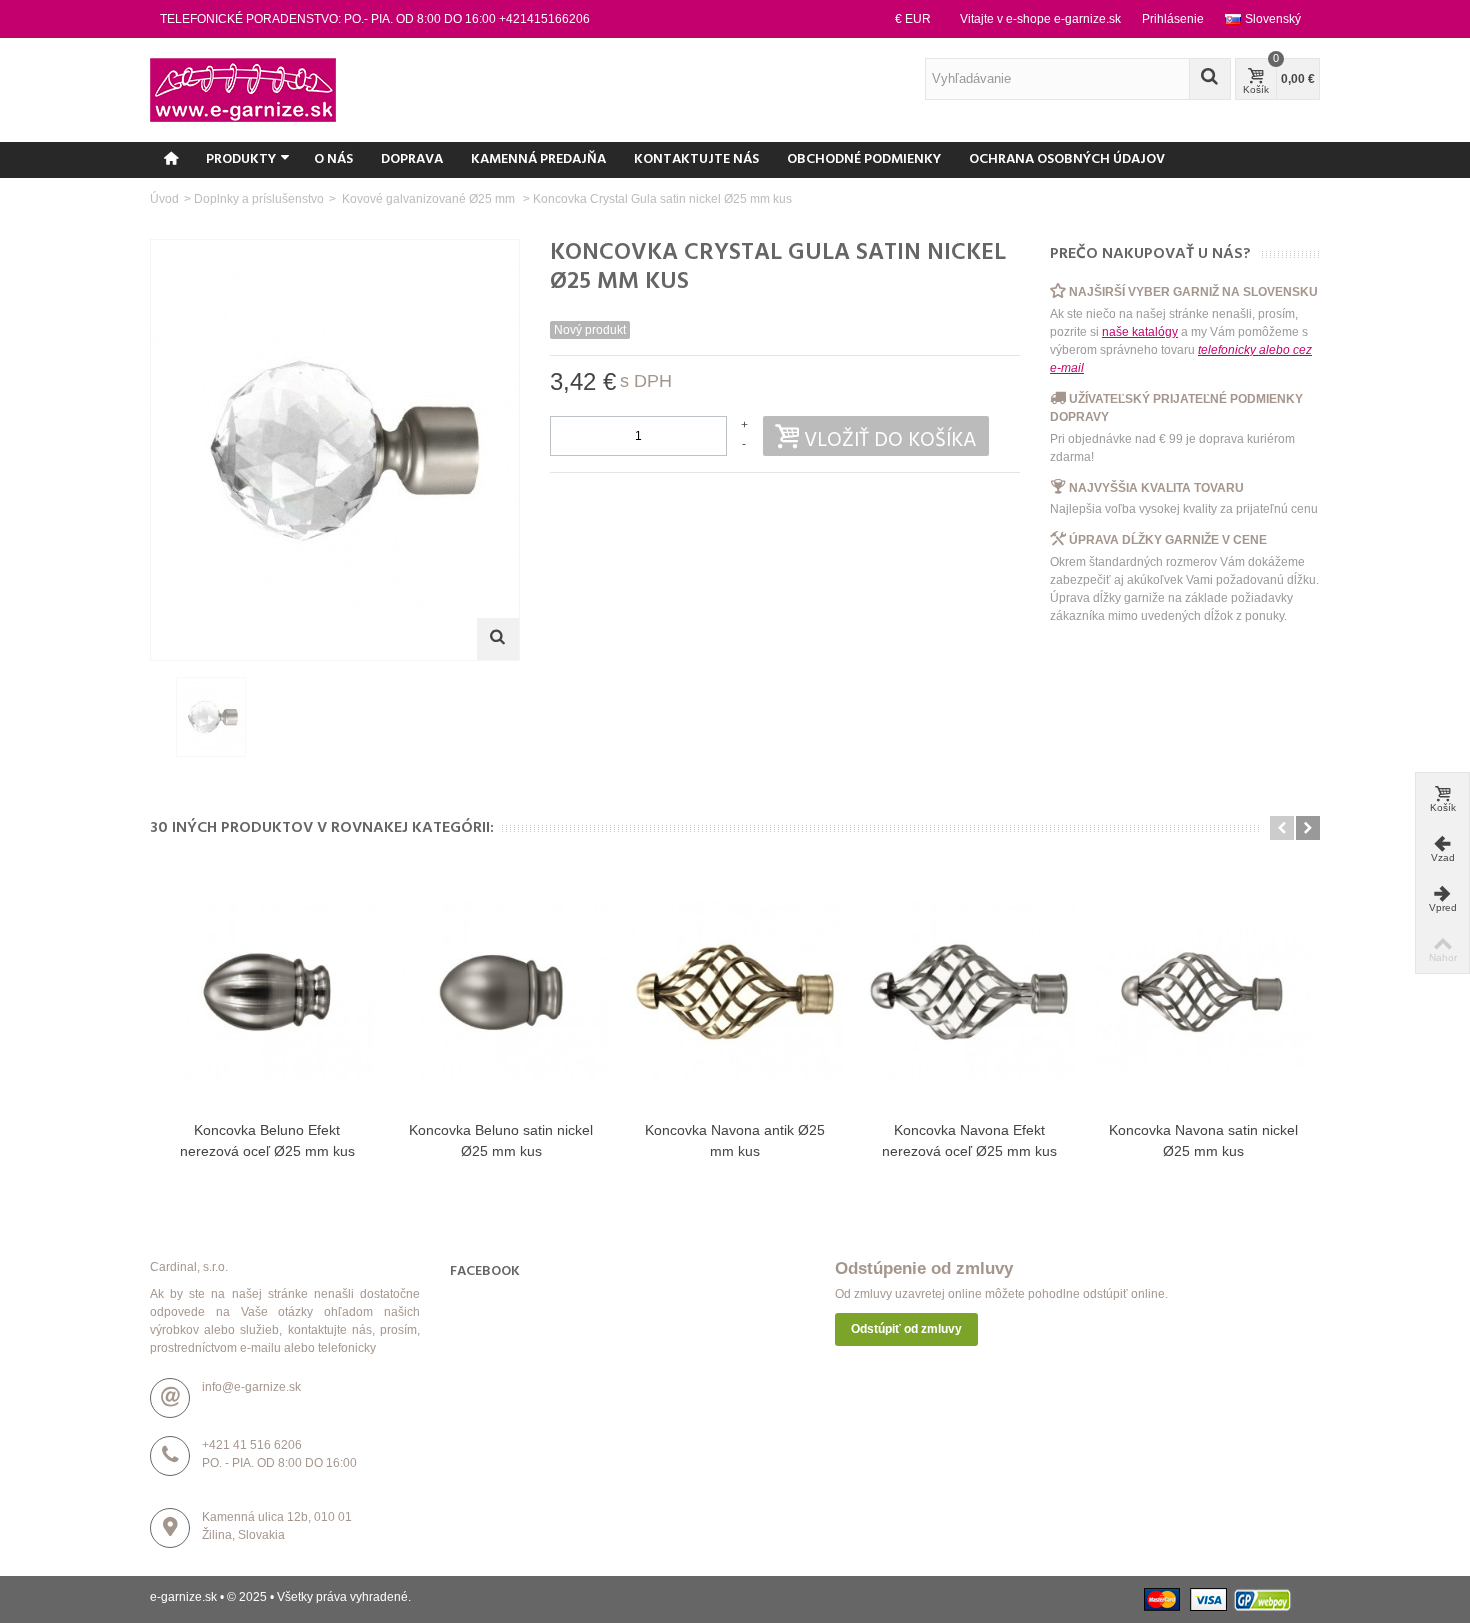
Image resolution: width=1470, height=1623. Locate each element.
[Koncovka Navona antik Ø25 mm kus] (735, 992)
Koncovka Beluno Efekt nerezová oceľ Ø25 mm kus (267, 1140)
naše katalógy (1140, 332)
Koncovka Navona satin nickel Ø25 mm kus (1203, 1140)
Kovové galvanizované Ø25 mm (428, 199)
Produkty (241, 159)
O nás (333, 159)
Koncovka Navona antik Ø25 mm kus (735, 1140)
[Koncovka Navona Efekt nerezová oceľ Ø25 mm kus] (969, 992)
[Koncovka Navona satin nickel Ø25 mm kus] (1203, 992)
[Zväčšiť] (498, 639)
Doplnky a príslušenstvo (259, 199)
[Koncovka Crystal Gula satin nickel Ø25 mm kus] (211, 717)
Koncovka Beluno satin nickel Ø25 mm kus (501, 1140)
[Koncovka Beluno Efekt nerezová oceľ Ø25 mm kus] (267, 992)
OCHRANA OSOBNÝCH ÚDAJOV (1067, 159)
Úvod (164, 199)
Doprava (412, 159)
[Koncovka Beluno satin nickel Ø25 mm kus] (501, 992)
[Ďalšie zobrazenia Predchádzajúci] (160, 718)
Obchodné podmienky (864, 159)
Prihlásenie (1173, 19)
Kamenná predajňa (538, 159)
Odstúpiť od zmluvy (906, 1329)
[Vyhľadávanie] (1210, 79)
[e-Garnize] (243, 89)
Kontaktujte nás (696, 159)
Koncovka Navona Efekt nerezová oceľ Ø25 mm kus (969, 1140)
